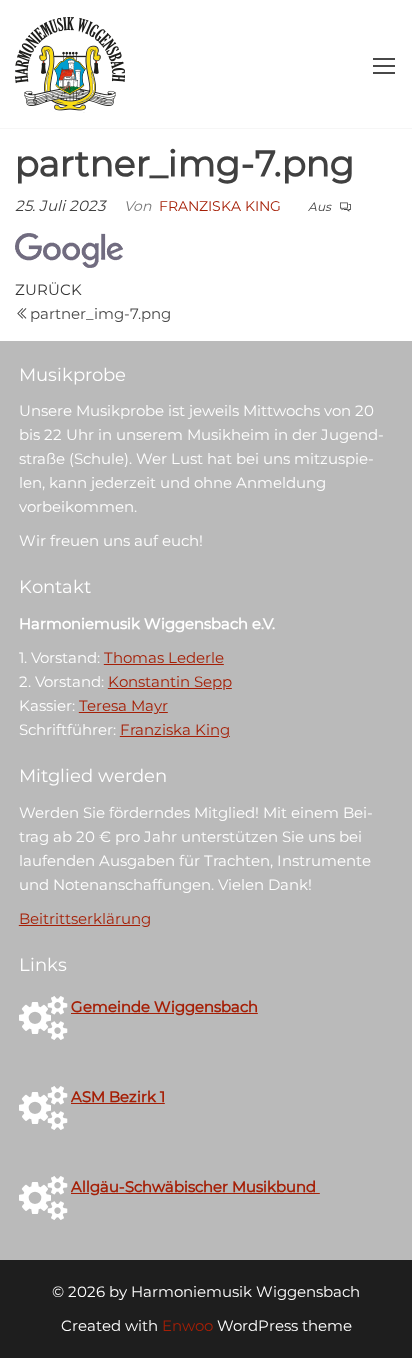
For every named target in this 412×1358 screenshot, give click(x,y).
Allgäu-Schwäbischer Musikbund (195, 1186)
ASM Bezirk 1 (118, 1096)
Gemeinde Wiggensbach (164, 1006)
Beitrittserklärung (85, 918)
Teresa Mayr (123, 705)
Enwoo (187, 1325)
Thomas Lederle (164, 657)
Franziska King (220, 206)
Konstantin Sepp (170, 681)
